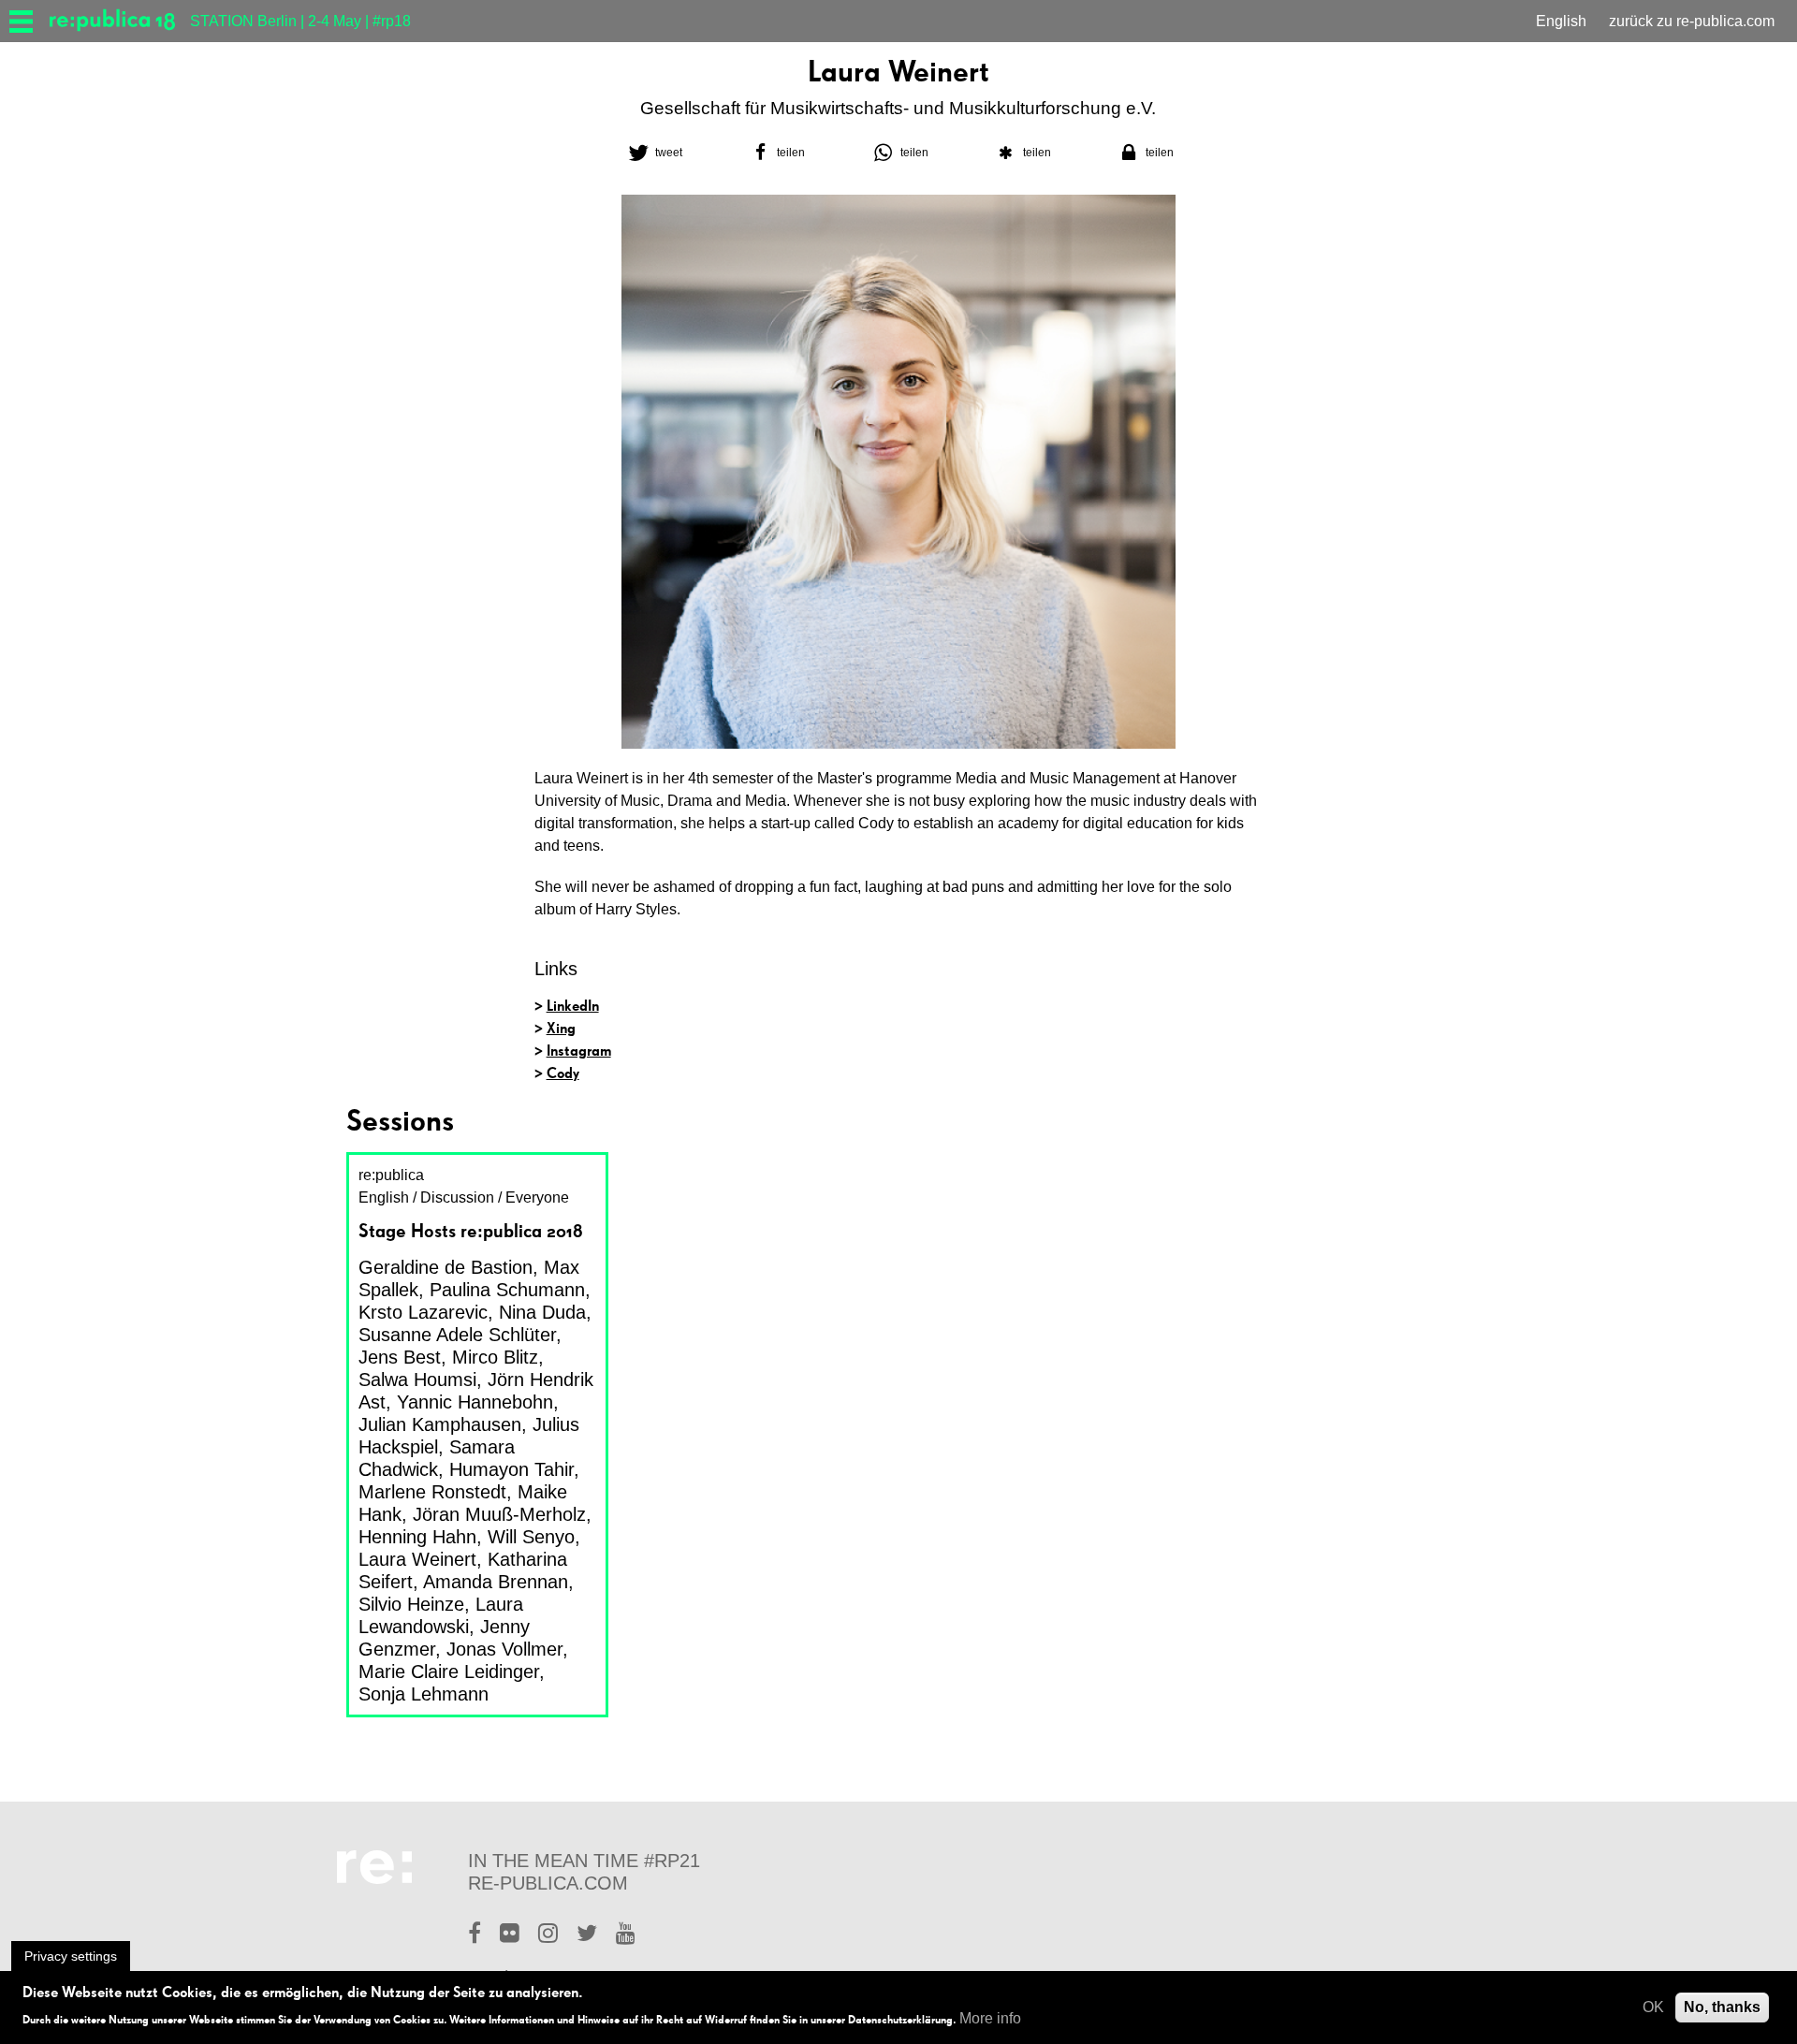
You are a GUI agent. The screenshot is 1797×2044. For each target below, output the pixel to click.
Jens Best (400, 1357)
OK (1653, 2007)
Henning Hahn (417, 1537)
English (1561, 21)
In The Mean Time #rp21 (584, 1861)
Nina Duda (542, 1312)
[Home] (120, 21)
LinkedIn (573, 1006)
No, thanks (1722, 2007)
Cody (563, 1073)
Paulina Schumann (507, 1290)
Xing (561, 1028)
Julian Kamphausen (440, 1424)
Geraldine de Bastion (446, 1267)
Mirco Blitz (495, 1357)
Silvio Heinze (411, 1604)
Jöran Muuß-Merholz (499, 1514)
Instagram (579, 1051)
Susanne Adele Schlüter (457, 1335)
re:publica (391, 1175)
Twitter (587, 1935)
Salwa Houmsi (417, 1380)
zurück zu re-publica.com (1692, 21)
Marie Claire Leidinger (449, 1672)
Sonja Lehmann (424, 1694)
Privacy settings (71, 1956)
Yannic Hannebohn (475, 1402)
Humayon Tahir (511, 1469)
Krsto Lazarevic (423, 1312)
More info (990, 2018)
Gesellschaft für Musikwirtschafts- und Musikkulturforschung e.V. (898, 108)
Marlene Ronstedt (432, 1492)
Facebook (475, 1935)
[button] (653, 153)
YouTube (626, 1935)
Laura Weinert (417, 1559)
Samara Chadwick (437, 1458)
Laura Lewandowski (441, 1615)
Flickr (510, 1935)
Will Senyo (531, 1537)
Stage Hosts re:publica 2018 (471, 1231)
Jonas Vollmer (504, 1649)
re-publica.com (548, 1883)
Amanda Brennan (496, 1582)
